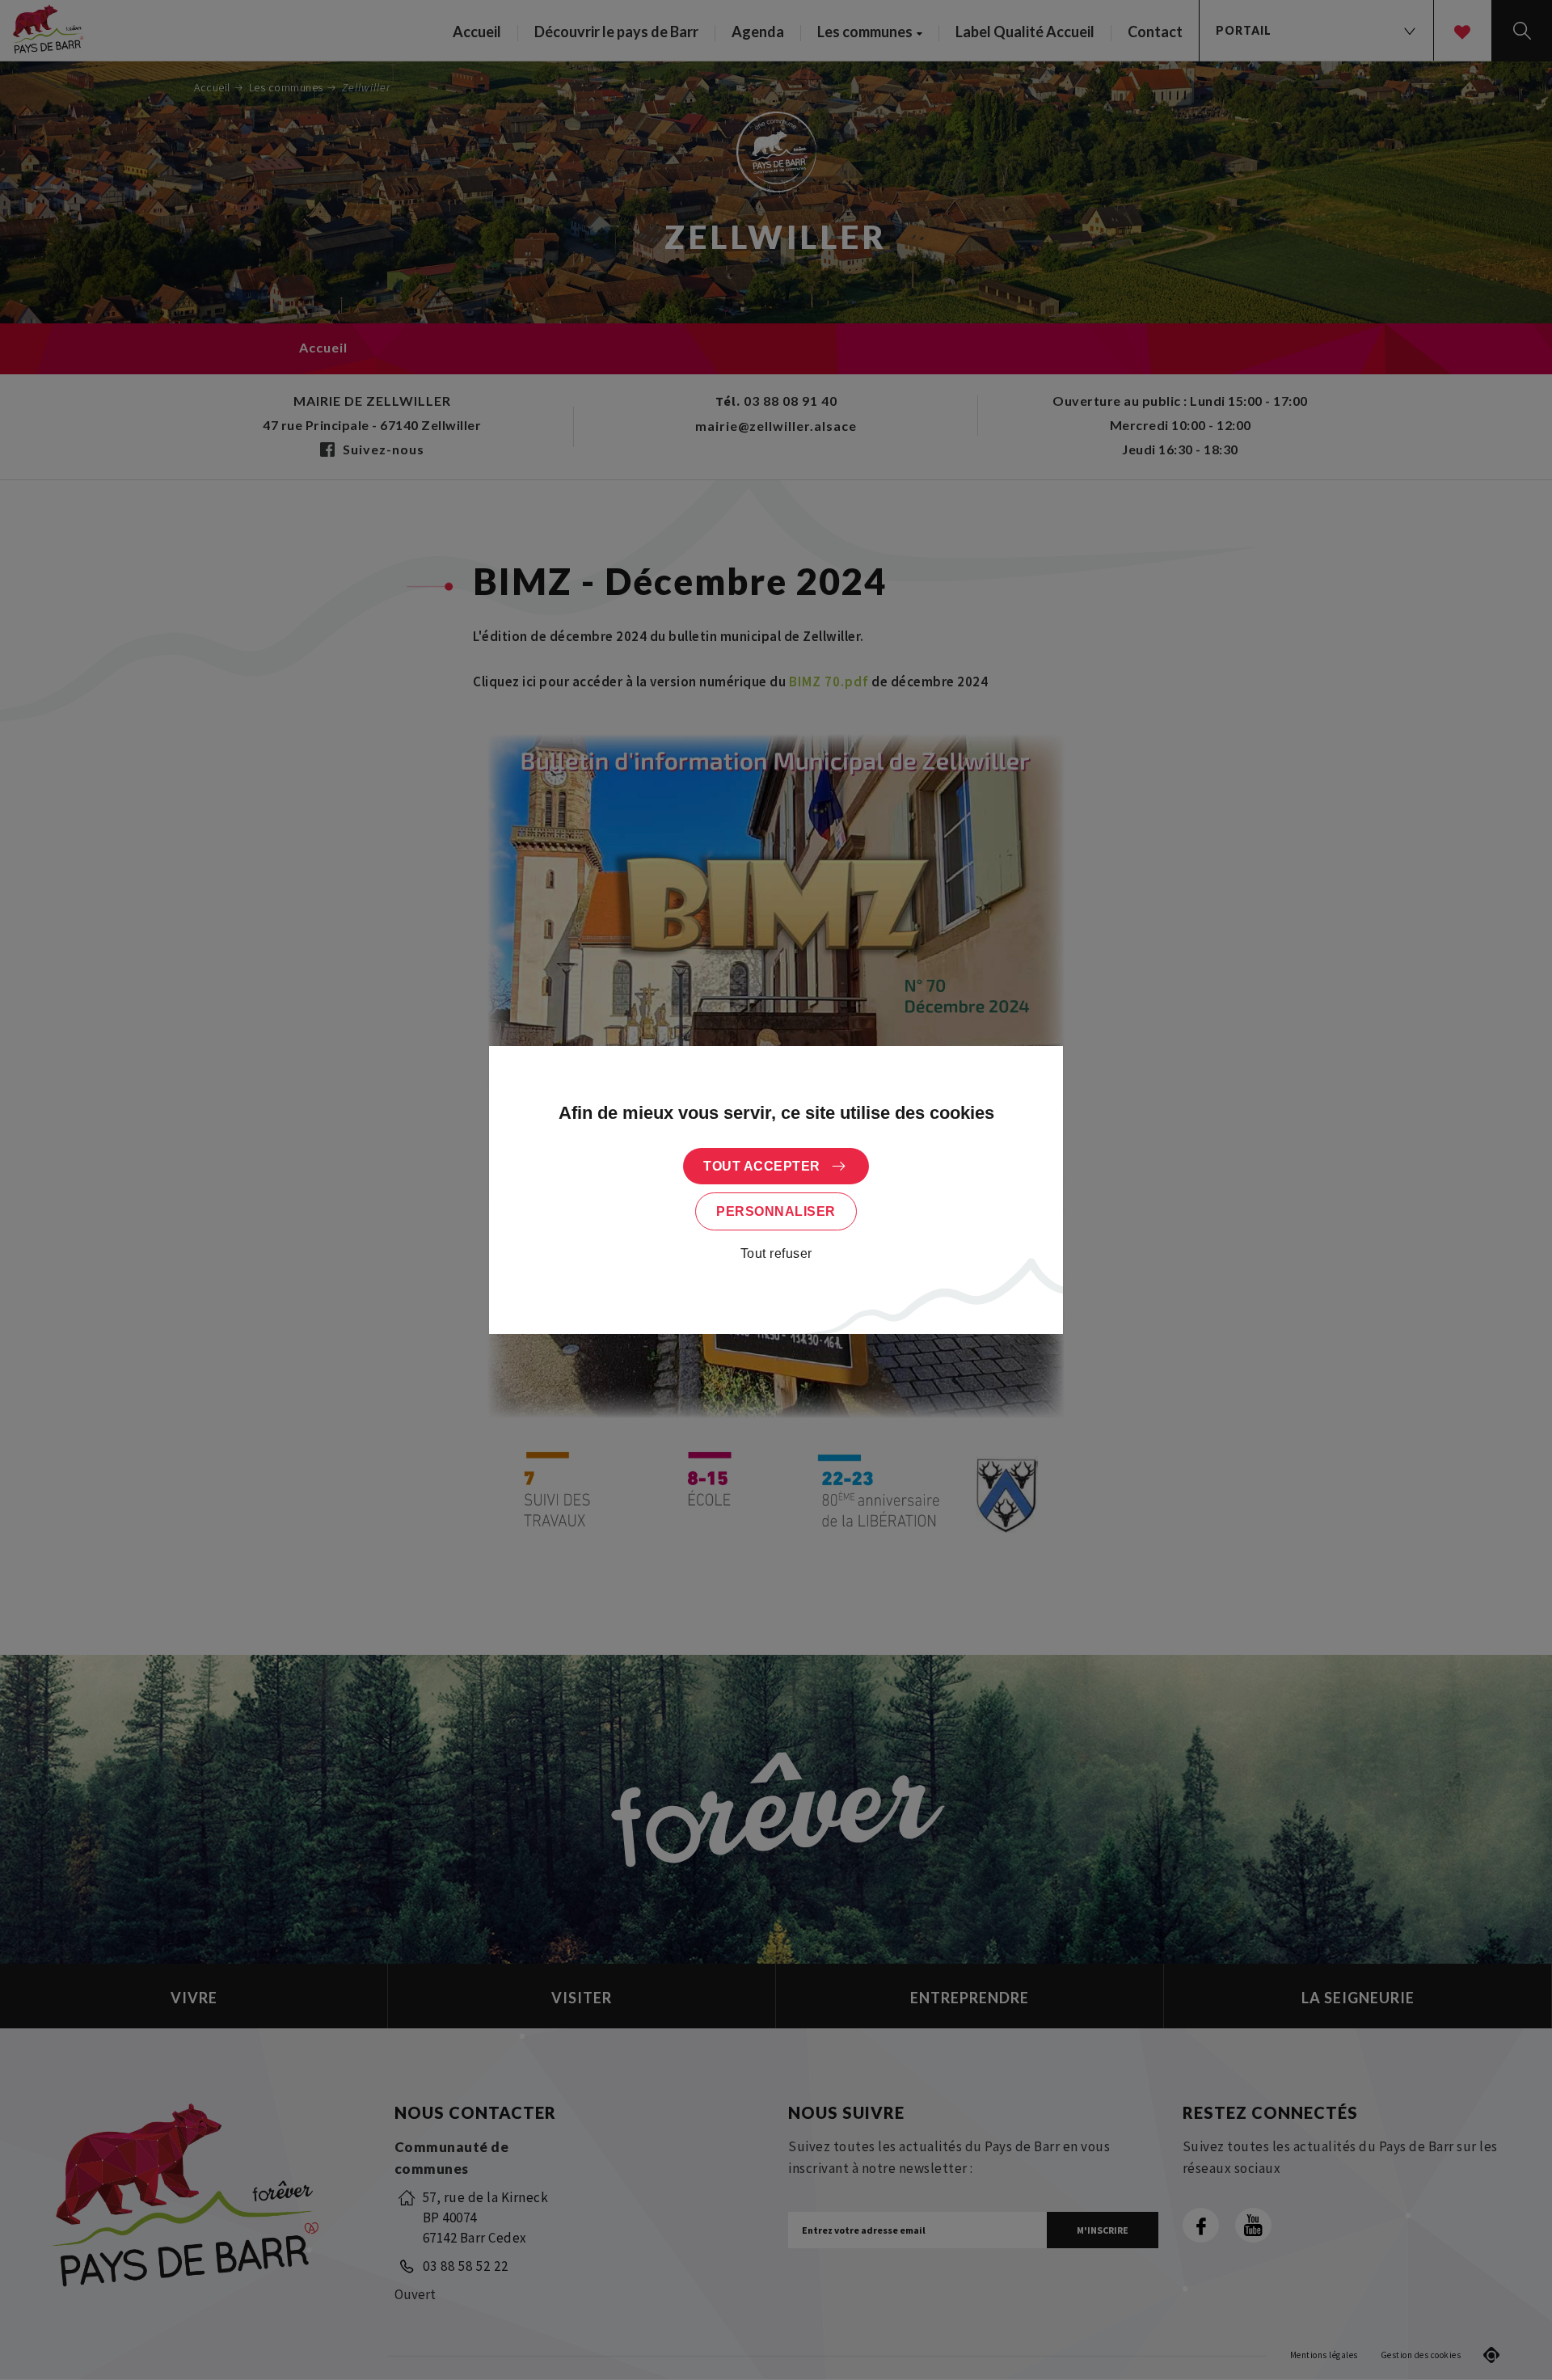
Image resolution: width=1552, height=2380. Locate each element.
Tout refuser (776, 1253)
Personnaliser (776, 1211)
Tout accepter (762, 1166)
